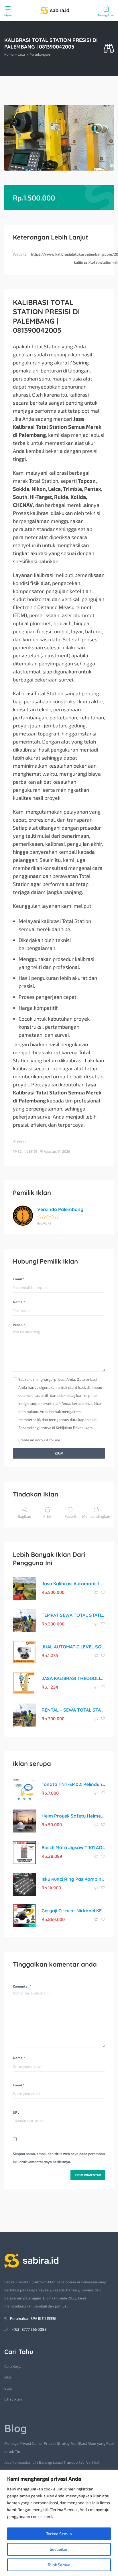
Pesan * (19, 1325)
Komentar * (22, 1986)
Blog (8, 2388)
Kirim (59, 1453)
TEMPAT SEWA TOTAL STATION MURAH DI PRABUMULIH (73, 1615)
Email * (19, 1279)
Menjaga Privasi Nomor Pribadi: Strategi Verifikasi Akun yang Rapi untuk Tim (59, 2447)
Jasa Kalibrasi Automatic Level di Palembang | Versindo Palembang (73, 1584)
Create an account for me (39, 1440)
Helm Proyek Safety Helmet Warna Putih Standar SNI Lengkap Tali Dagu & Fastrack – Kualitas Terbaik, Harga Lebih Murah (73, 1816)
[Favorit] (103, 1592)
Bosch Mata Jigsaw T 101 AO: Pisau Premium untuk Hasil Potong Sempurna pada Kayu (73, 1847)
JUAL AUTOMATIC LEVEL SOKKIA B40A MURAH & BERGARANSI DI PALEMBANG (73, 1647)
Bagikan (24, 1516)
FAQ (8, 2377)
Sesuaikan (59, 2549)
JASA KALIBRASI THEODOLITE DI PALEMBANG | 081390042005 (73, 1678)
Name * (19, 1302)
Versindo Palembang (60, 1209)
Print (47, 1516)
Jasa (21, 54)
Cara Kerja (13, 2366)
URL (16, 2112)
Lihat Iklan (13, 2399)
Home (9, 54)
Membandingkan (96, 1516)
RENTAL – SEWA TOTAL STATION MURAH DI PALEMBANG (73, 1710)
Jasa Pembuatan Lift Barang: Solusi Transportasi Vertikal (52, 2462)
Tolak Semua (59, 2565)
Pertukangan (40, 54)
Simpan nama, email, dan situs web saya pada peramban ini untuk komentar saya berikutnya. (59, 2158)
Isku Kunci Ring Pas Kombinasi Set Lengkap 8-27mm (73, 1879)
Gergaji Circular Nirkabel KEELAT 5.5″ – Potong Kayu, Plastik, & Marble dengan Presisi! (73, 1911)
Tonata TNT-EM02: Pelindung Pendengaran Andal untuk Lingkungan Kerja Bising (73, 1784)
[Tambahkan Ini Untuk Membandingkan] (97, 1592)
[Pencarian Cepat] (109, 48)
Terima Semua (59, 2534)
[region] (59, 2523)
